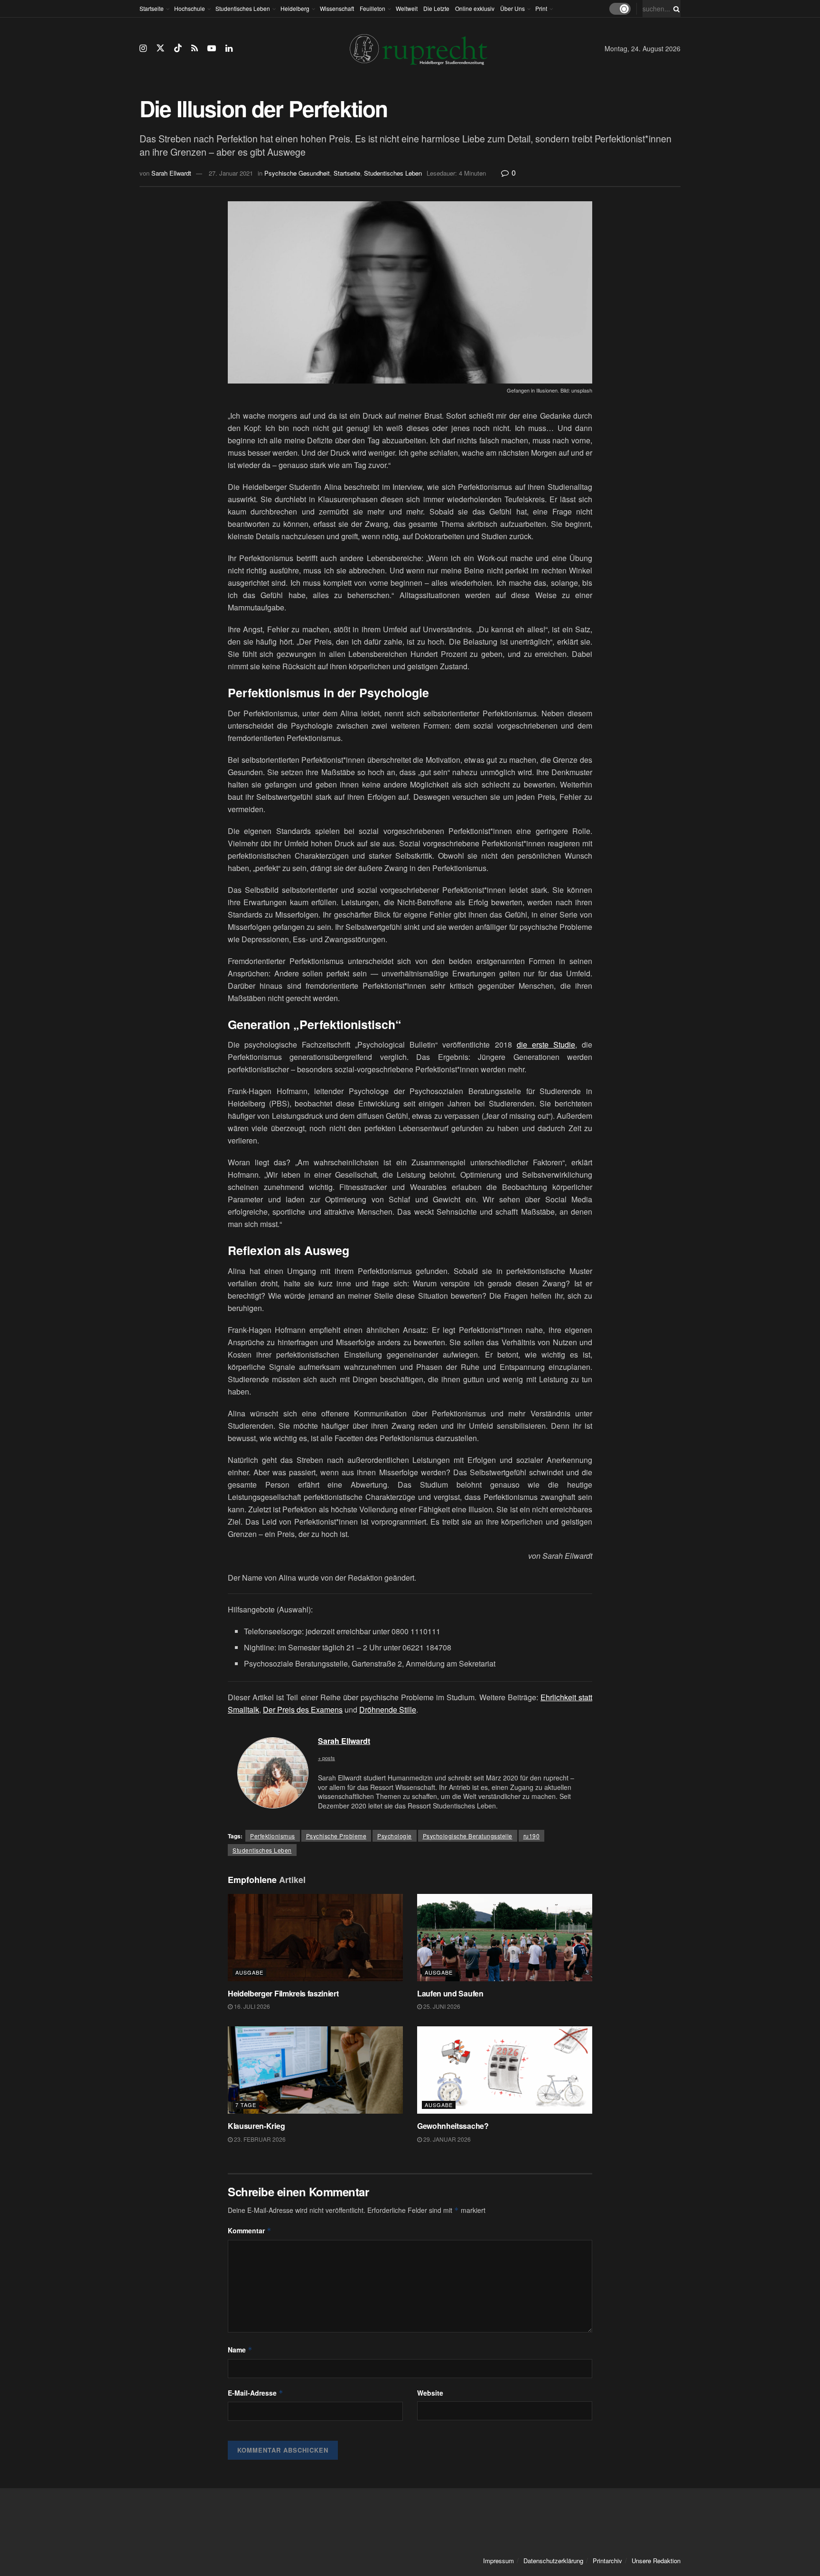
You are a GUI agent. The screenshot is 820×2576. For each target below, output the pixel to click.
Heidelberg (295, 8)
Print (541, 8)
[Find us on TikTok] (178, 48)
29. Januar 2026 (446, 2139)
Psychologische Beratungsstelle (468, 1836)
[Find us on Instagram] (143, 48)
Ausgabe (249, 1972)
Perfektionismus (273, 1836)
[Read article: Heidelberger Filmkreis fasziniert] (315, 1938)
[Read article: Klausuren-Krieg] (315, 2070)
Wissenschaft (337, 8)
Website (430, 2393)
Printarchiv (607, 2561)
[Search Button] (675, 9)
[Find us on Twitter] (160, 48)
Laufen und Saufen (450, 1993)
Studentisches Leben (243, 8)
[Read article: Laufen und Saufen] (505, 1938)
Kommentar (250, 2230)
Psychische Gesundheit (297, 173)
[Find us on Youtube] (212, 48)
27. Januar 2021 (231, 173)
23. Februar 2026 (259, 2139)
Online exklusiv (475, 8)
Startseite (152, 8)
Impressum (499, 2561)
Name (240, 2350)
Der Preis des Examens (303, 1710)
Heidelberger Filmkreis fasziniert (284, 1993)
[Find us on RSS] (195, 48)
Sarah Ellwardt (171, 173)
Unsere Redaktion (656, 2561)
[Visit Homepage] (419, 49)
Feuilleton (373, 8)
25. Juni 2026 (441, 2006)
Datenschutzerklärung (553, 2561)
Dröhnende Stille (388, 1710)
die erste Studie (546, 1044)
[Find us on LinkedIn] (229, 48)
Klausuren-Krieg (256, 2126)
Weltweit (407, 8)
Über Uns (512, 8)
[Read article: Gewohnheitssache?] (505, 2070)
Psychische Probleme (336, 1836)
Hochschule (190, 8)
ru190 (532, 1836)
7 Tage (246, 2105)
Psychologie (395, 1836)
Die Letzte (436, 8)
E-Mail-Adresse (256, 2393)
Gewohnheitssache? (453, 2126)
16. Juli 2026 (251, 2006)
